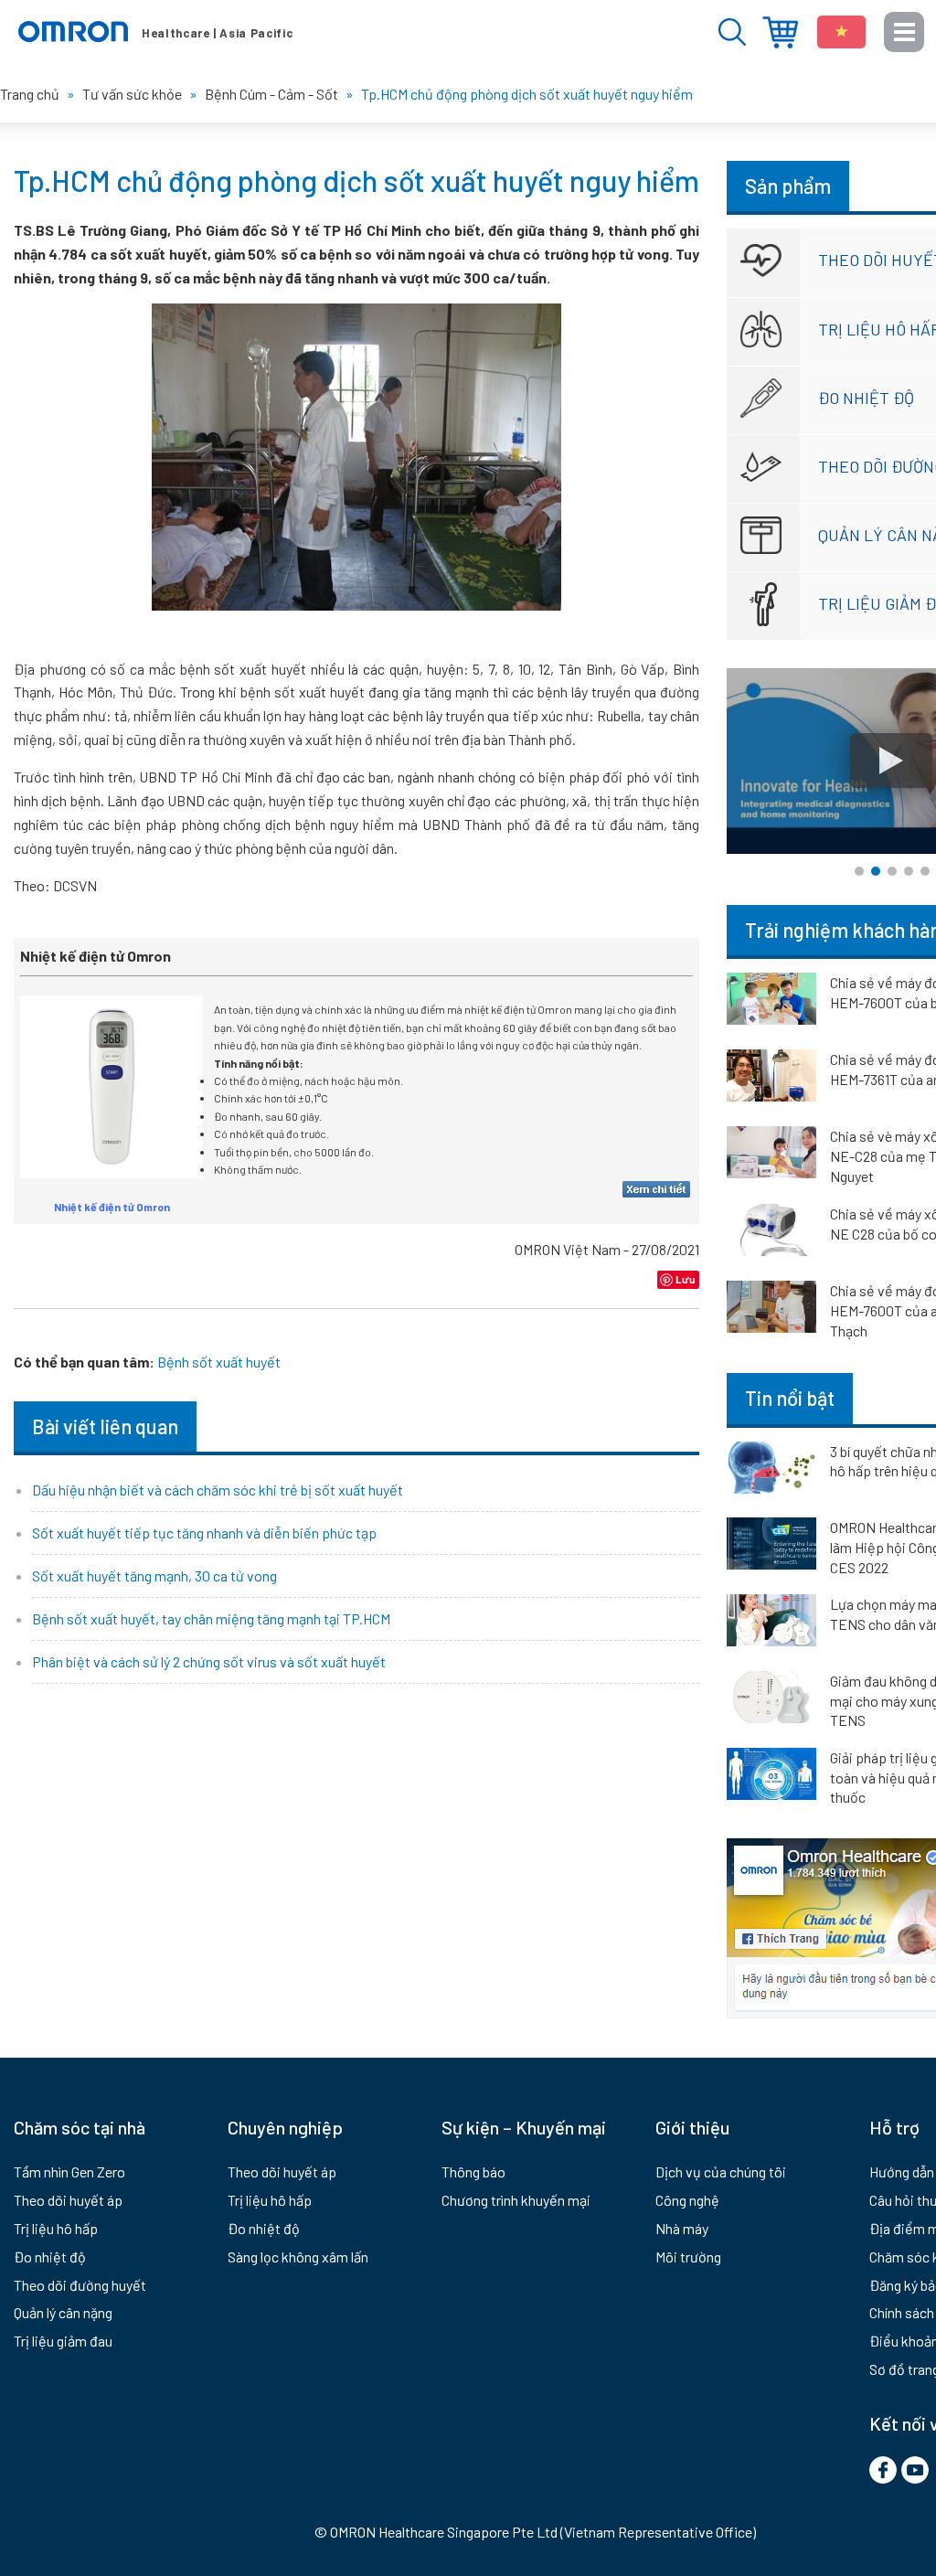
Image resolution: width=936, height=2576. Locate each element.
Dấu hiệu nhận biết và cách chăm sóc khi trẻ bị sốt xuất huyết (218, 1490)
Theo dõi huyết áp (68, 2200)
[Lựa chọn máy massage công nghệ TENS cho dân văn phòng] (771, 1623)
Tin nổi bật (790, 1398)
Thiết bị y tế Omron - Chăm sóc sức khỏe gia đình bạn (155, 32)
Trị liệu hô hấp (56, 2228)
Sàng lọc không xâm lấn (298, 2257)
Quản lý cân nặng (63, 2312)
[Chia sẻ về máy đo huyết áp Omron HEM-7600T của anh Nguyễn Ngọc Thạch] (771, 1310)
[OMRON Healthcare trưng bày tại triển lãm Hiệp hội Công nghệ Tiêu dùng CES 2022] (771, 1547)
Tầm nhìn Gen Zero (69, 2172)
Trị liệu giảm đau (63, 2341)
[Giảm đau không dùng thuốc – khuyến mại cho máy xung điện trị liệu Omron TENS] (771, 1700)
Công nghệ (687, 2200)
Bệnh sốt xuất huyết (219, 1362)
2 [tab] (876, 871)
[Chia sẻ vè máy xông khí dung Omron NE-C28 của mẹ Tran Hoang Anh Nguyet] (771, 1155)
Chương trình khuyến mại (516, 2200)
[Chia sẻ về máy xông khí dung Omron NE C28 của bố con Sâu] (771, 1233)
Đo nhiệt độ (50, 2257)
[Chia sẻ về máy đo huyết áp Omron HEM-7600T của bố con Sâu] (771, 1002)
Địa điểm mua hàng (780, 32)
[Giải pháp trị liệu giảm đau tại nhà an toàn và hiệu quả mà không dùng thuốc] (771, 1777)
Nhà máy (682, 2228)
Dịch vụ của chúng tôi (721, 2172)
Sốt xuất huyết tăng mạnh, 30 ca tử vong (154, 1575)
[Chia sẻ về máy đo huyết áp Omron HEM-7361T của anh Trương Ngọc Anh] (771, 1079)
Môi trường (688, 2257)
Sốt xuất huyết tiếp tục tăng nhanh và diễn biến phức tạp (204, 1533)
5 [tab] (925, 871)
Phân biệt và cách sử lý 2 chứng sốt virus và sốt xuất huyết (209, 1661)
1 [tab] (859, 871)
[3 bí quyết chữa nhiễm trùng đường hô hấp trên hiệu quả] (771, 1471)
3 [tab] (892, 871)
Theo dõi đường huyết (80, 2285)
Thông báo (473, 2172)
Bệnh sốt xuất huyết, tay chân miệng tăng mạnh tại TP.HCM (211, 1618)
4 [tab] (909, 871)
